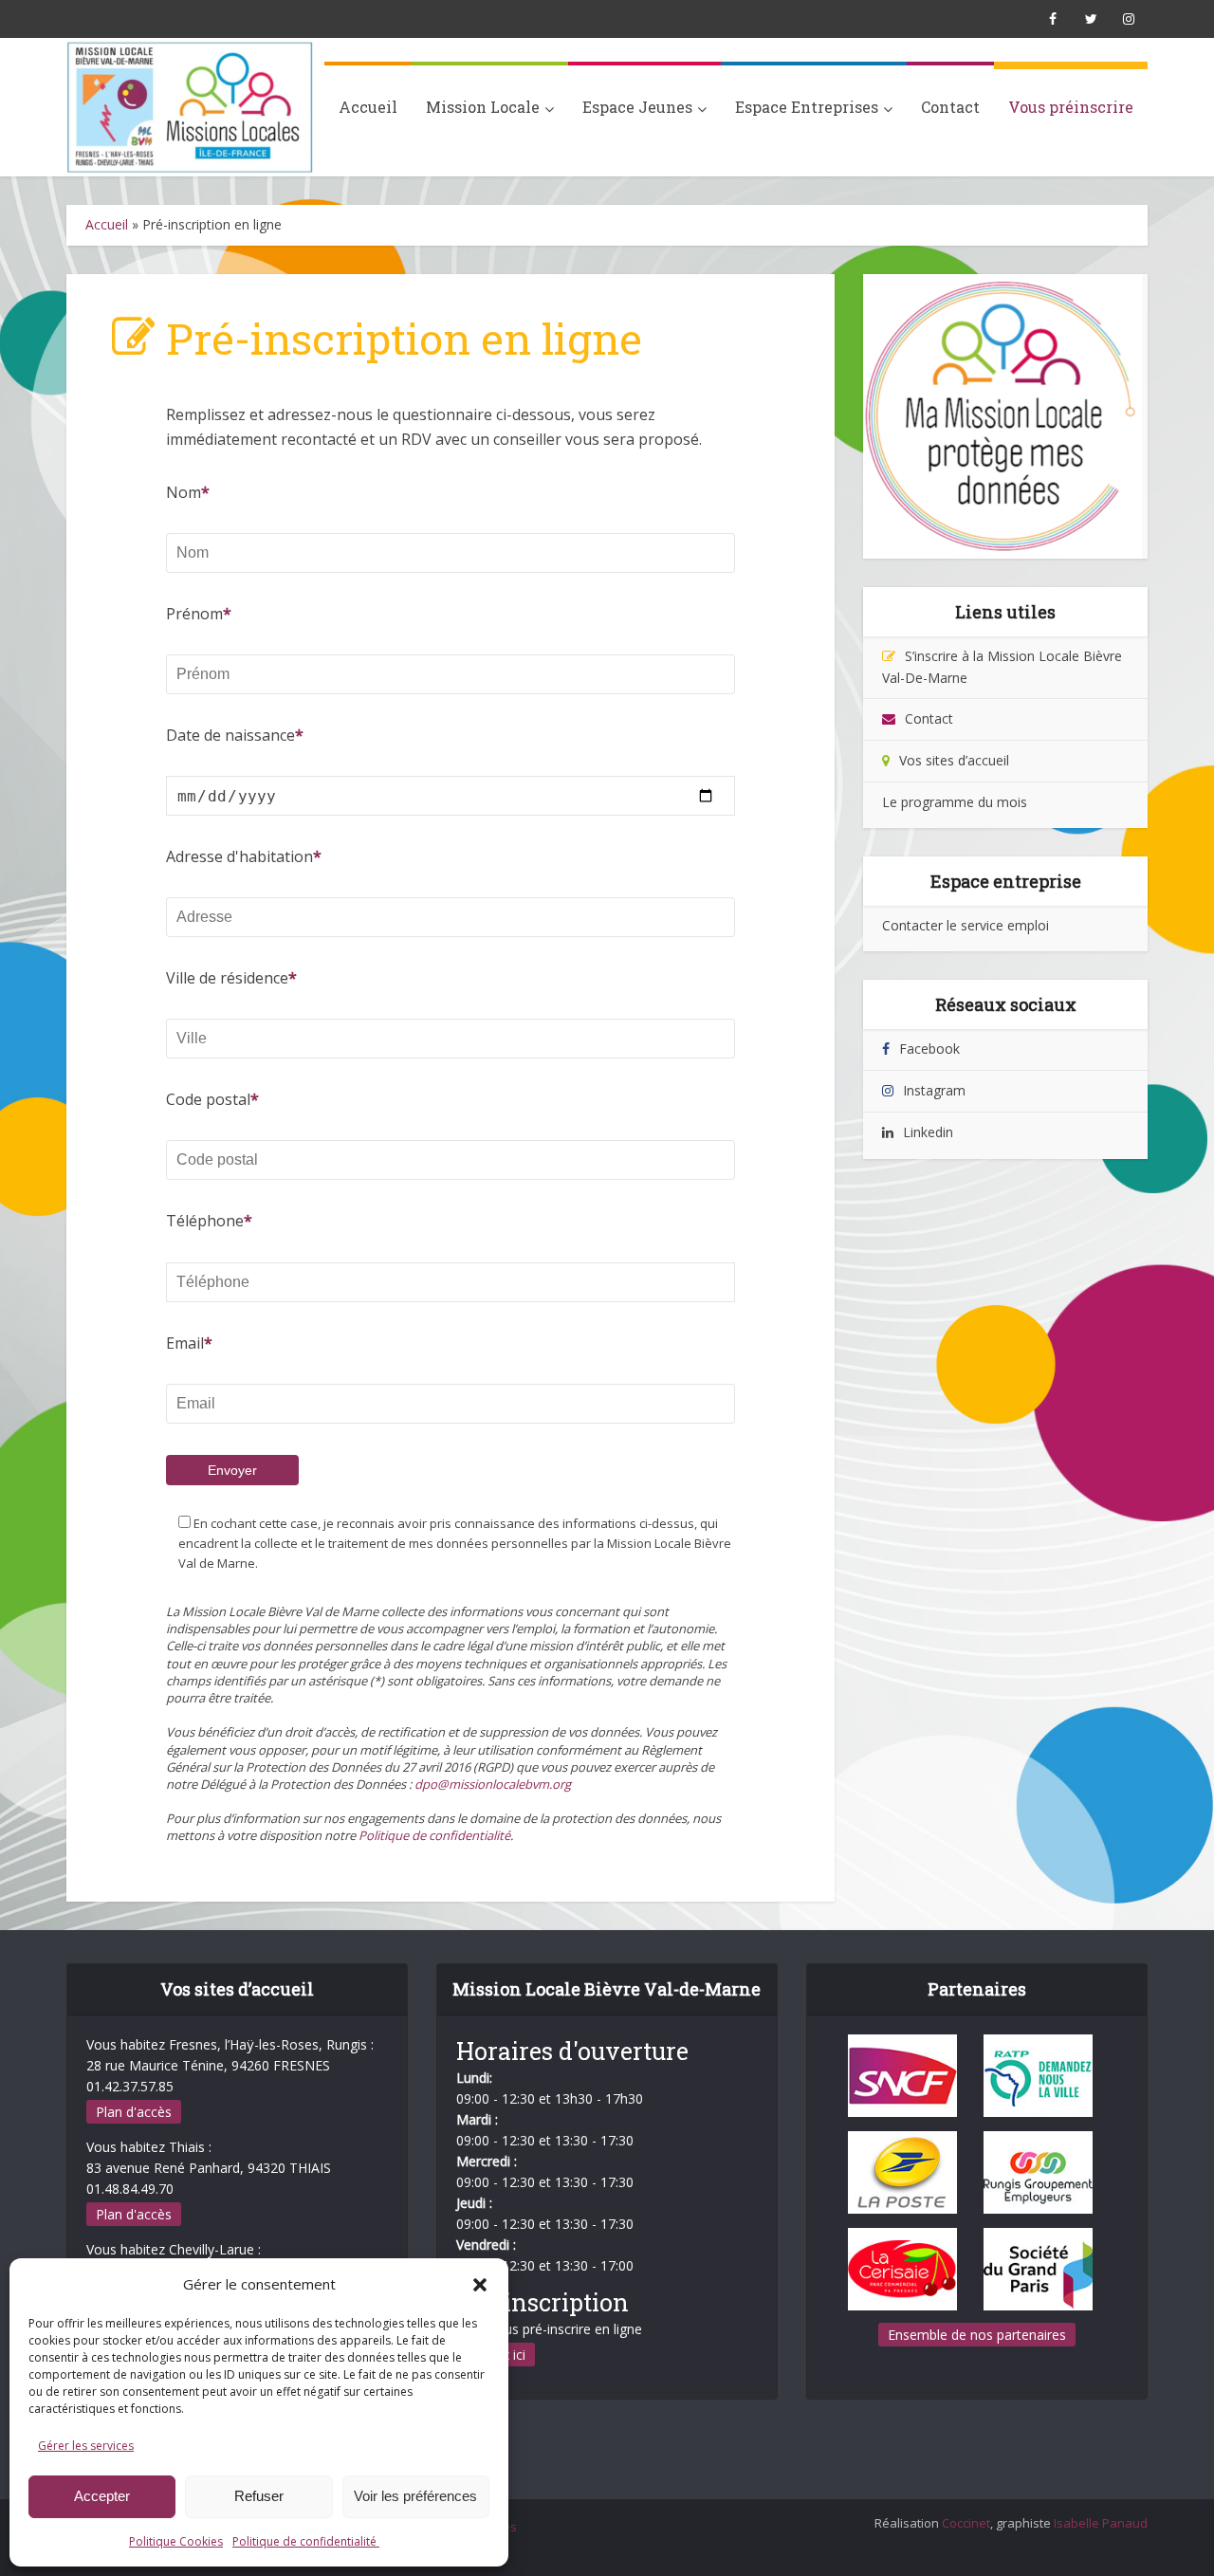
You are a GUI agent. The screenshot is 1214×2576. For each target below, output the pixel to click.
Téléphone (205, 1221)
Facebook (929, 1049)
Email (185, 1343)
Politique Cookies (176, 2541)
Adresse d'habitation (239, 856)
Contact (950, 107)
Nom (184, 492)
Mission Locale (483, 107)
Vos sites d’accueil (954, 760)
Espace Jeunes (637, 107)
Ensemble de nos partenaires (977, 2335)
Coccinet (966, 2523)
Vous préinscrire (1071, 107)
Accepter (102, 2496)
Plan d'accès (134, 2112)
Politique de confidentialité (306, 2541)
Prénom (194, 614)
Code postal (208, 1099)
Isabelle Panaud (1101, 2523)
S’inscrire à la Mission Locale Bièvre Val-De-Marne (1002, 667)
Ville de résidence (227, 978)
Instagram (934, 1090)
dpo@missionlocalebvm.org (493, 1784)
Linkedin (928, 1132)
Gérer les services (86, 2446)
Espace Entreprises (807, 107)
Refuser (259, 2496)
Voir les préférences (415, 2496)
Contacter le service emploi (966, 925)
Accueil (368, 107)
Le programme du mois (955, 802)
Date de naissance (230, 735)
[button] (480, 2285)
